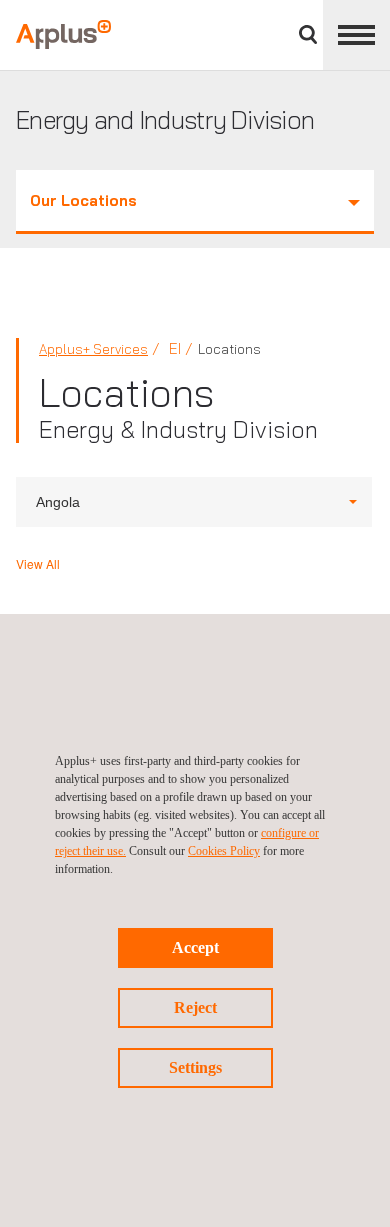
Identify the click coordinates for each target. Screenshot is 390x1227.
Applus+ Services (93, 349)
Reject (195, 1007)
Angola (58, 502)
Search (308, 34)
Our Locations (83, 200)
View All (38, 563)
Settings (195, 1067)
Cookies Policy (224, 851)
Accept (195, 947)
